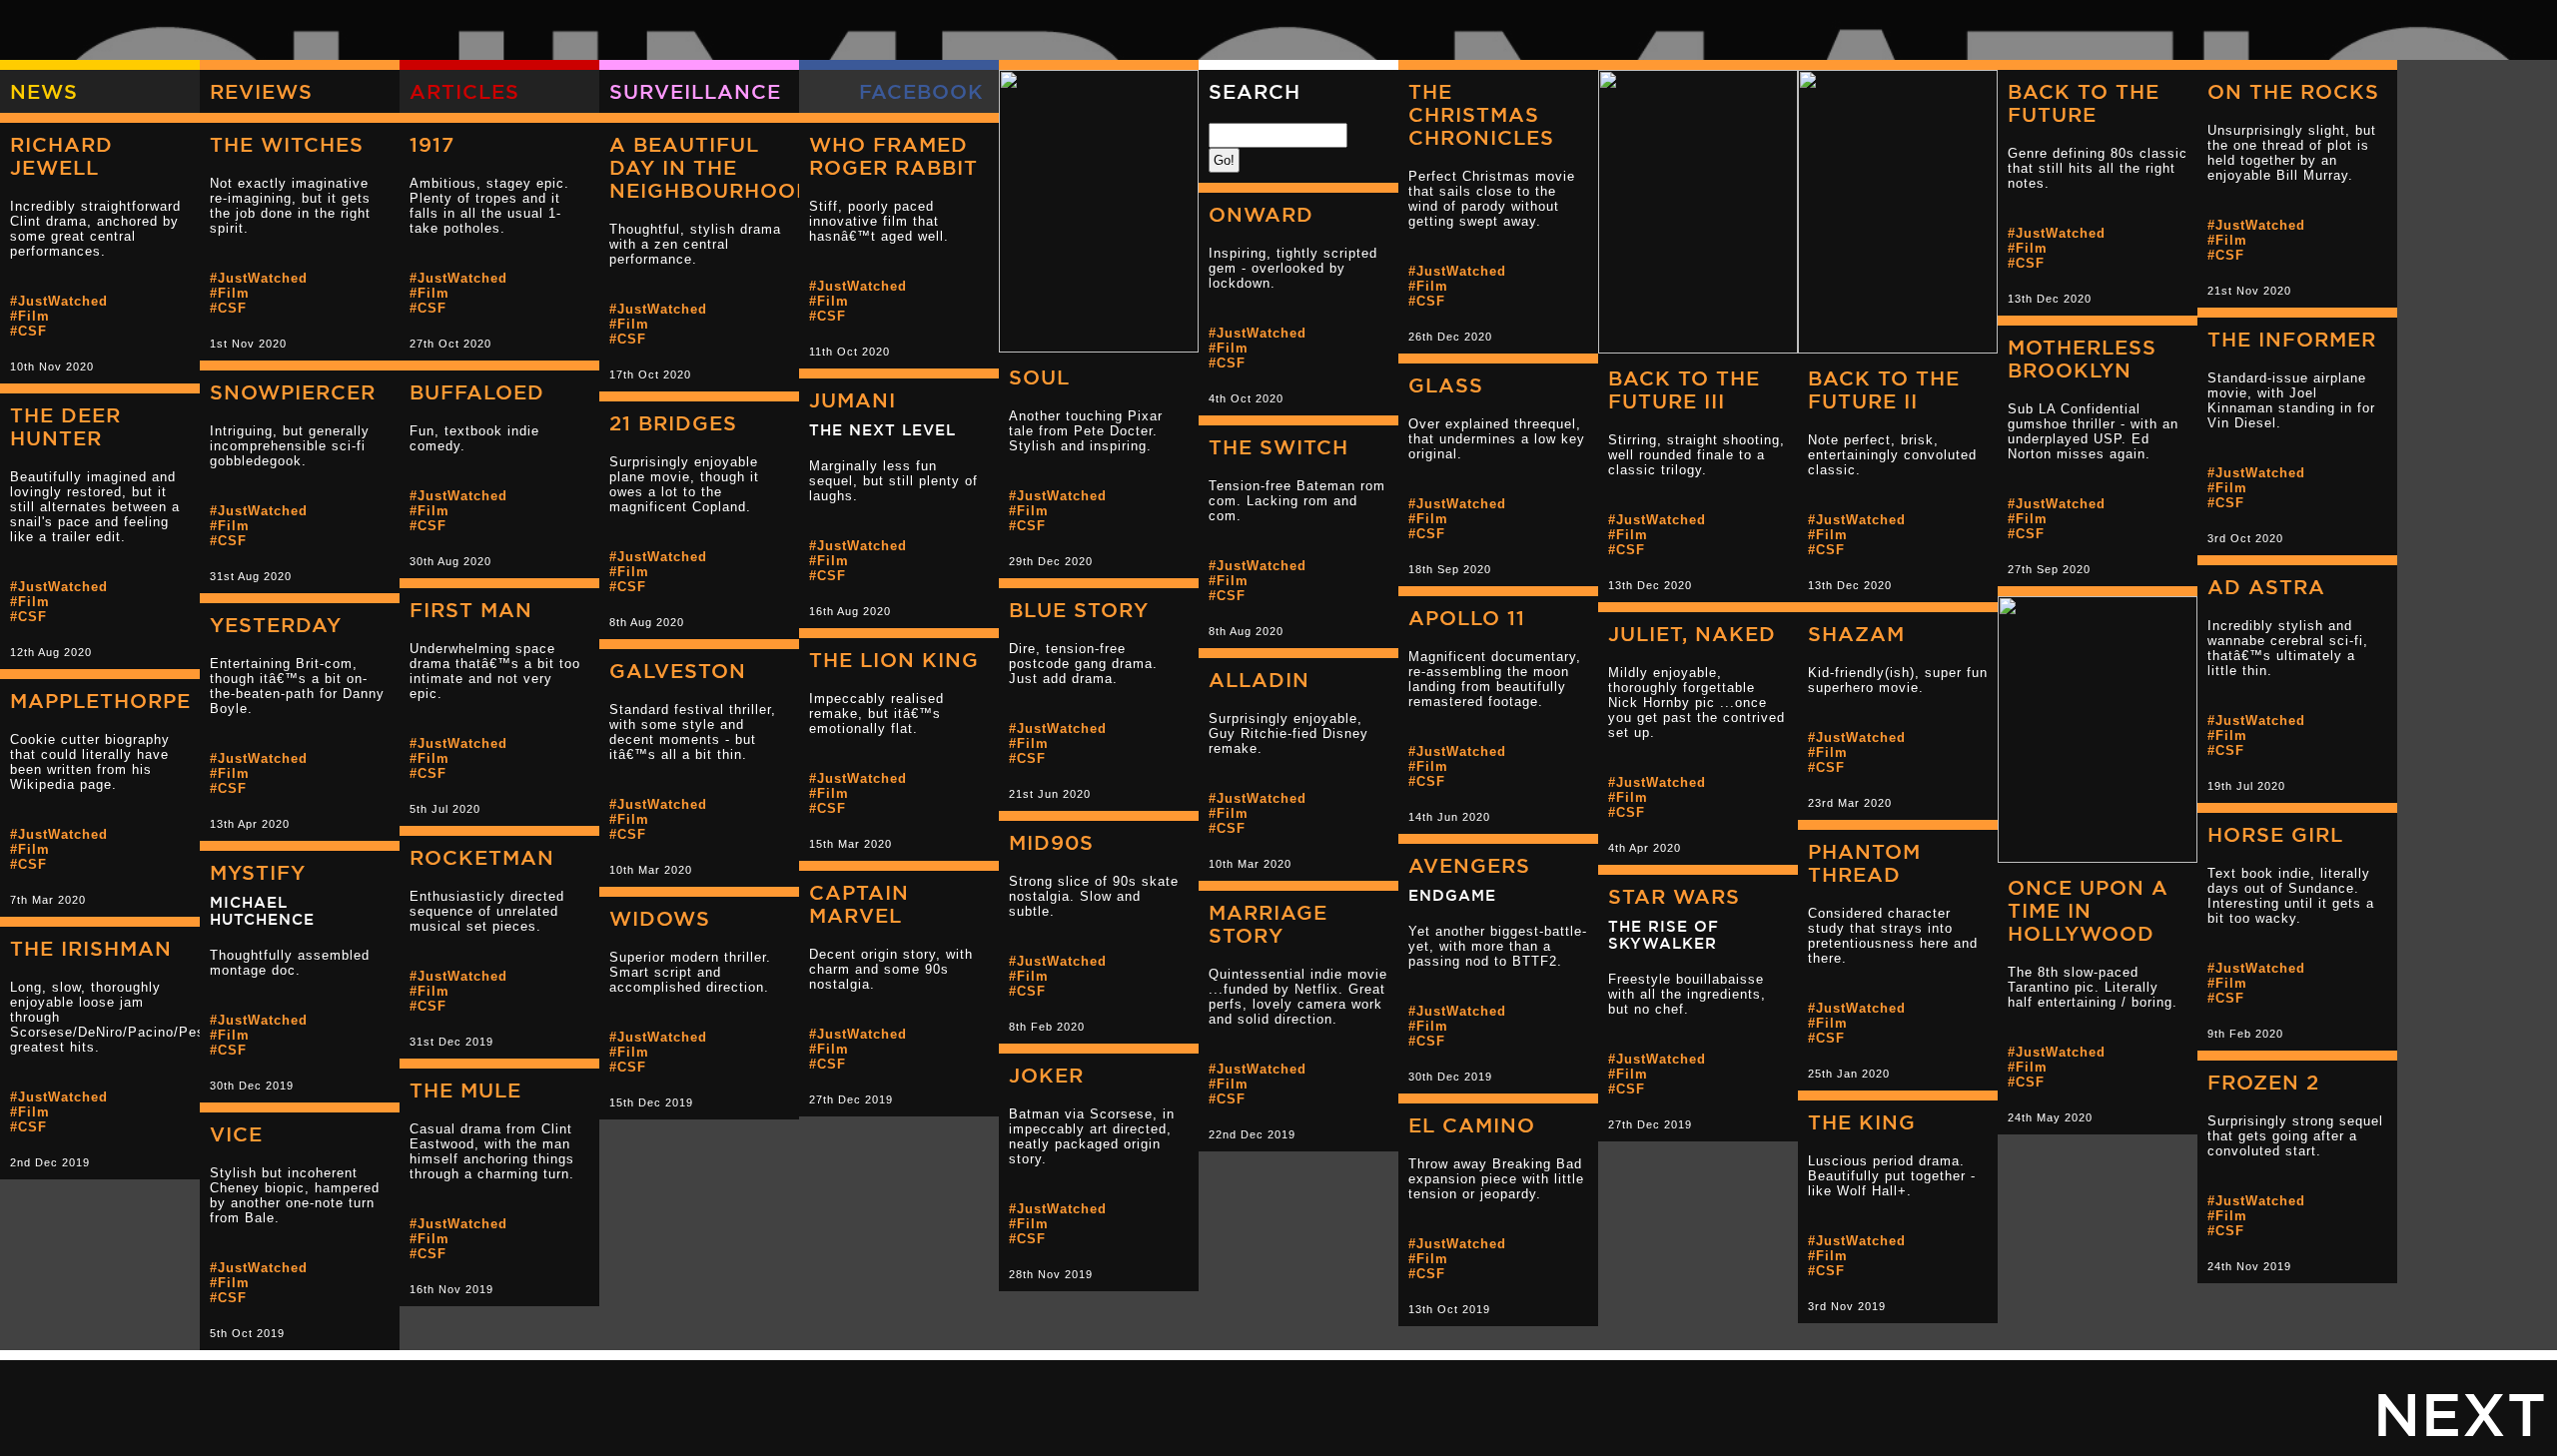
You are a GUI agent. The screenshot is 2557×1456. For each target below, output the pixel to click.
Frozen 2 (2263, 1082)
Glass (1446, 385)
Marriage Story (1268, 924)
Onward (1261, 214)
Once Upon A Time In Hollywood (2088, 910)
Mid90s (1051, 842)
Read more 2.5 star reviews (1558, 546)
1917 (432, 144)
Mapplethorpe (100, 701)
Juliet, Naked (1692, 634)
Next (2460, 1413)
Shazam (1856, 634)
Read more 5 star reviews (1958, 562)
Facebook (921, 91)
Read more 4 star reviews (1159, 538)
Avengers (1469, 865)
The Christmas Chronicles (1481, 114)
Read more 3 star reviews (360, 321)
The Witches (287, 144)
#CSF (1027, 526)
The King (1862, 1122)
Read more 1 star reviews (1159, 771)
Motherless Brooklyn (2082, 359)
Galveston (678, 671)
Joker (1046, 1075)
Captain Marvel (859, 904)
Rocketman (482, 857)
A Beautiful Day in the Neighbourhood (711, 167)
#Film (1029, 511)
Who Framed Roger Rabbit (893, 156)
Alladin (1259, 680)
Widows (660, 918)
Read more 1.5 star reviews (160, 877)
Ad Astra (2266, 587)
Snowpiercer (293, 392)
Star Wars (1674, 896)
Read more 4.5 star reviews (1758, 562)
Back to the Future (2084, 103)
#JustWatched (1058, 496)
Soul (1039, 377)
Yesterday (276, 625)
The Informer (2292, 339)
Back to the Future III (1684, 389)
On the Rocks (2293, 91)
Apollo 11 (1467, 618)
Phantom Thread (1864, 863)
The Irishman (91, 948)
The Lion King (894, 660)
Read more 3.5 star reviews (2357, 268)
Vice (236, 1134)
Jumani (852, 400)
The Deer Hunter (65, 426)
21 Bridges (673, 423)
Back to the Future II (1884, 389)
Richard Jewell (61, 156)
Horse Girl (2275, 834)
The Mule (465, 1090)
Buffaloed (477, 392)
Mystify (258, 872)
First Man (471, 610)
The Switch (1278, 447)
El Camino (1472, 1125)
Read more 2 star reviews (1358, 608)
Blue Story (1079, 610)
